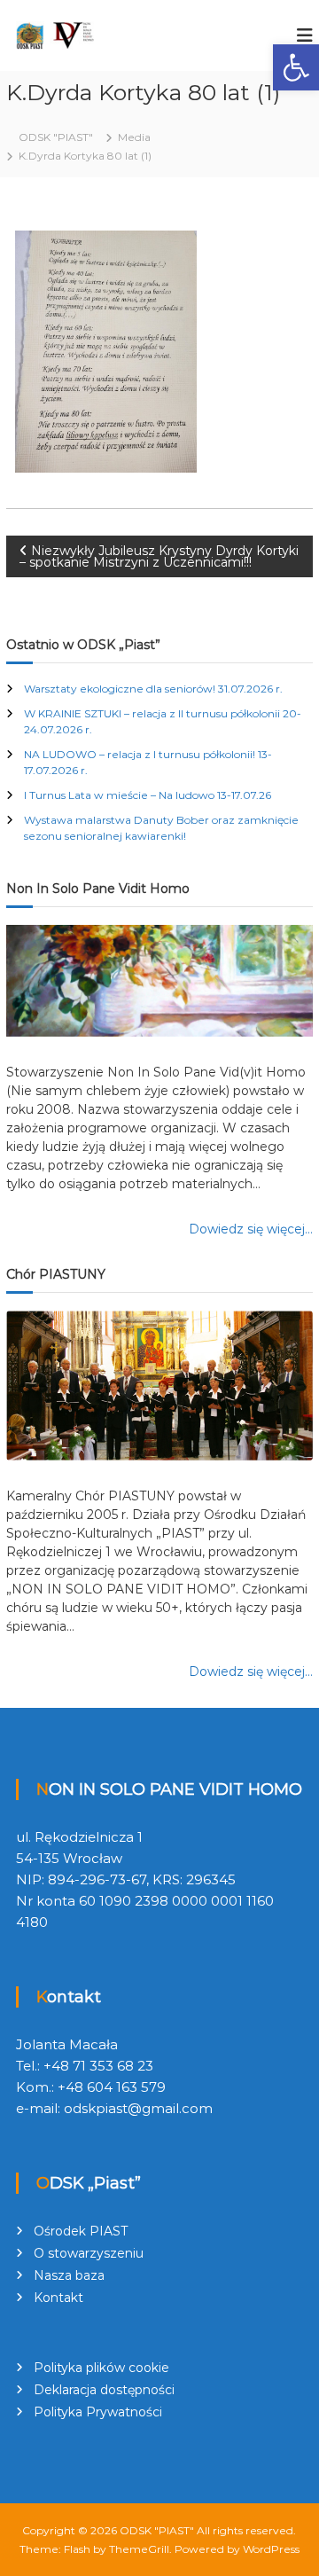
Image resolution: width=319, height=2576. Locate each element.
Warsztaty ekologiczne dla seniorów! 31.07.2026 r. (153, 689)
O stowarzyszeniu (89, 2253)
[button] (296, 67)
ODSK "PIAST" (157, 2530)
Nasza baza (69, 2275)
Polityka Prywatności (98, 2412)
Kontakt (58, 2298)
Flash (77, 2549)
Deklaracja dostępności (104, 2390)
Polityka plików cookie (101, 2368)
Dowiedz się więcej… (251, 1229)
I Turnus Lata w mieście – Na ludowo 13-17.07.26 (148, 795)
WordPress (271, 2549)
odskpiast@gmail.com (138, 2108)
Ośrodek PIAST (81, 2231)
